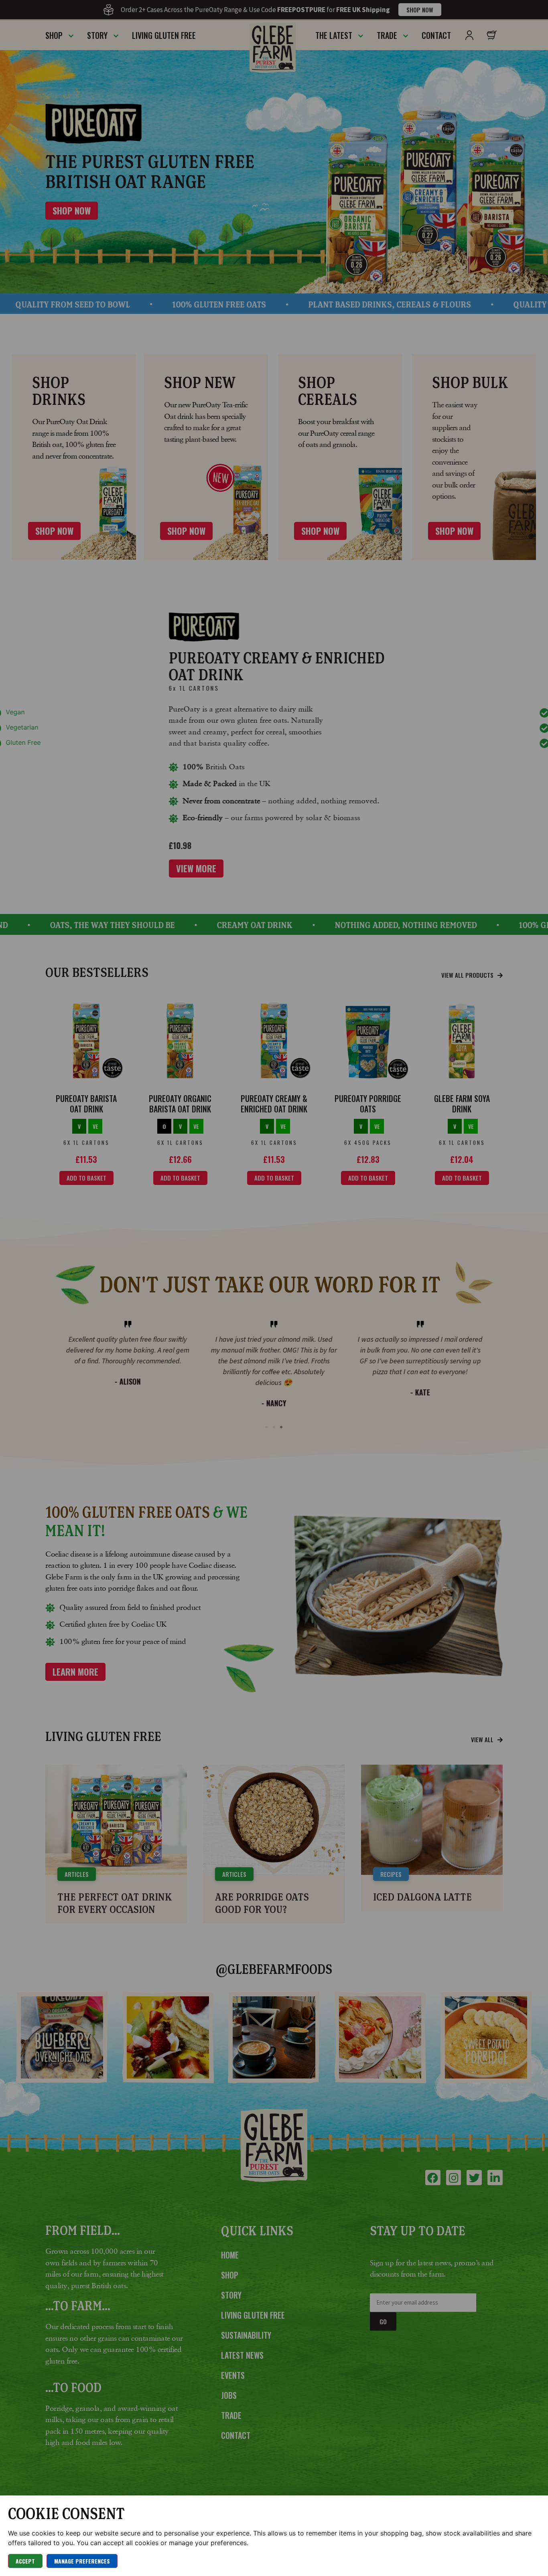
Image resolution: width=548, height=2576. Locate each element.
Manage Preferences (82, 2561)
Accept (25, 2561)
